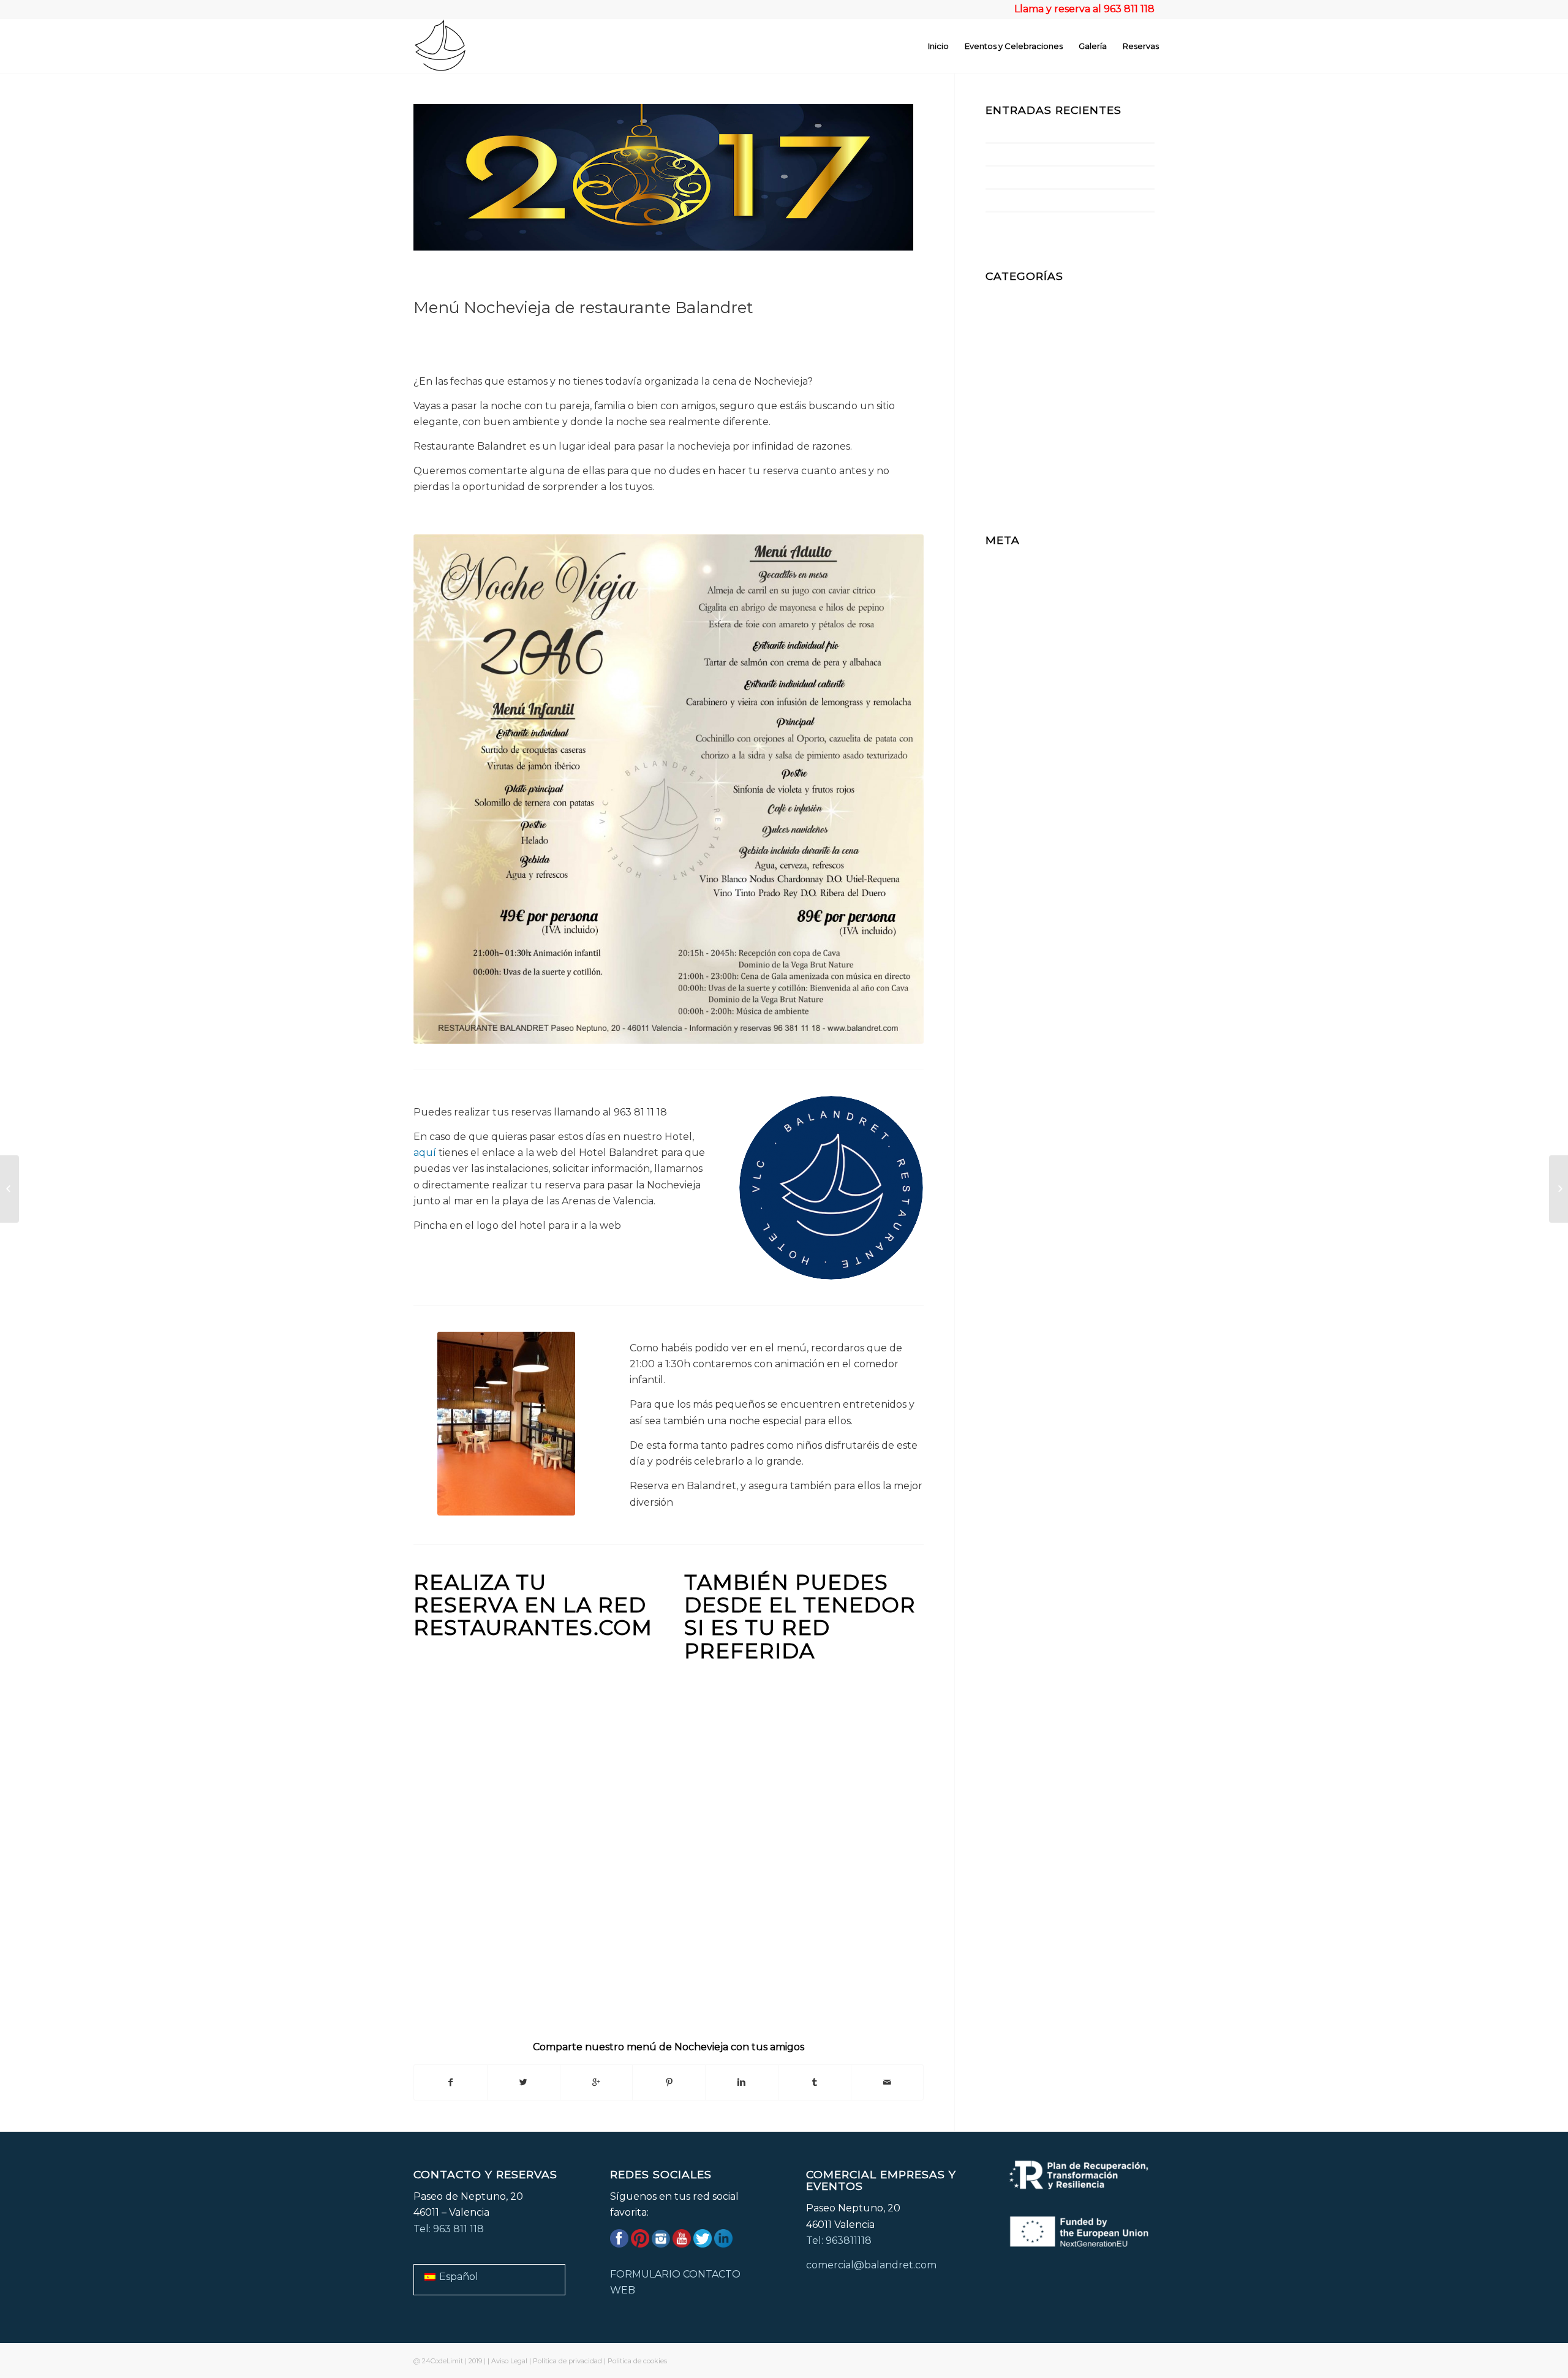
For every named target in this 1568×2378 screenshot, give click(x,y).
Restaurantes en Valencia (1047, 457)
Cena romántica (1024, 311)
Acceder (1006, 558)
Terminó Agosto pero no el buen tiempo (1052, 200)
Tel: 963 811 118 (449, 2229)
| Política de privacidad (566, 2361)
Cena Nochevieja (1026, 295)
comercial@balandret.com (871, 2265)
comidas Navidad (1027, 376)
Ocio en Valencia (1026, 424)
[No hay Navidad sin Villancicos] (1559, 1189)
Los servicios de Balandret (1030, 223)
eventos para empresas (1042, 392)
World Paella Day (1015, 154)
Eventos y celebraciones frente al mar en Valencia (1069, 177)
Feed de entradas (1028, 575)
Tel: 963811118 (839, 2240)
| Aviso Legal (507, 2361)
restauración (1016, 440)
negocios (1007, 408)
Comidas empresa (1029, 359)
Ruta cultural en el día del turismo (1043, 131)
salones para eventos (1036, 473)
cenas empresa (1022, 343)
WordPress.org (1022, 607)
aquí (425, 1153)
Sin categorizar (1022, 489)
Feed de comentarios (1037, 591)
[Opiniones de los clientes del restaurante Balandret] (9, 1189)
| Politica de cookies (635, 2361)
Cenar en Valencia (1029, 327)
